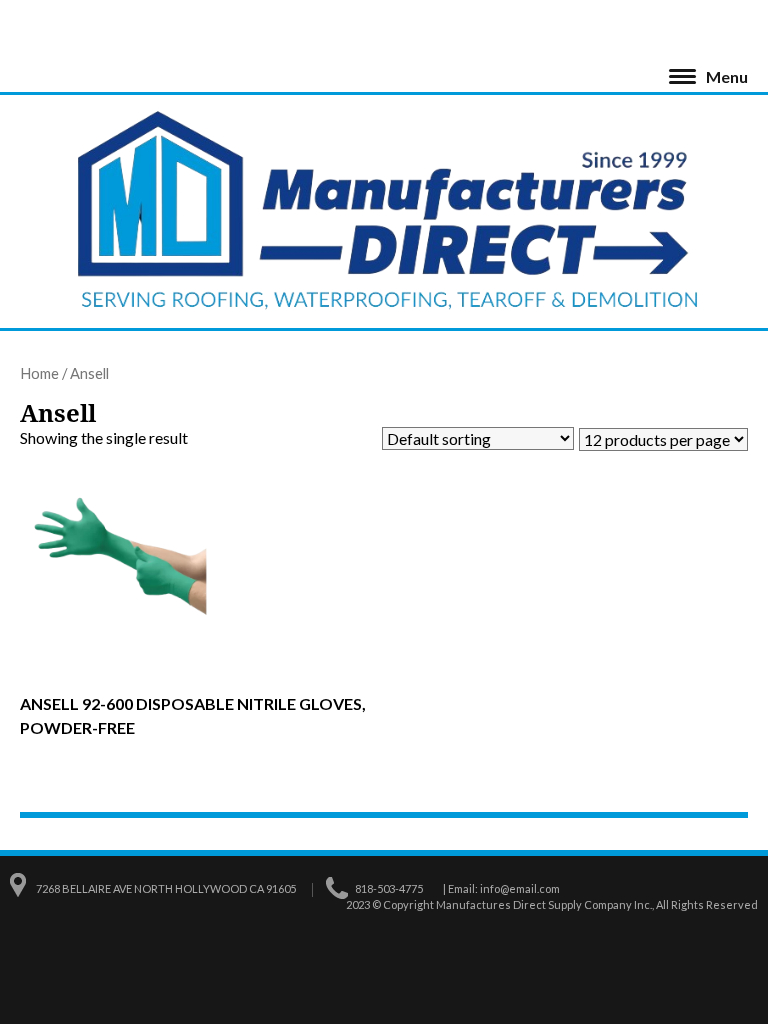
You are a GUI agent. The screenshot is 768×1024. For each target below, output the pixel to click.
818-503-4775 (389, 888)
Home (39, 373)
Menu (727, 76)
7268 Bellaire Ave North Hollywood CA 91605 (166, 888)
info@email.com (520, 888)
